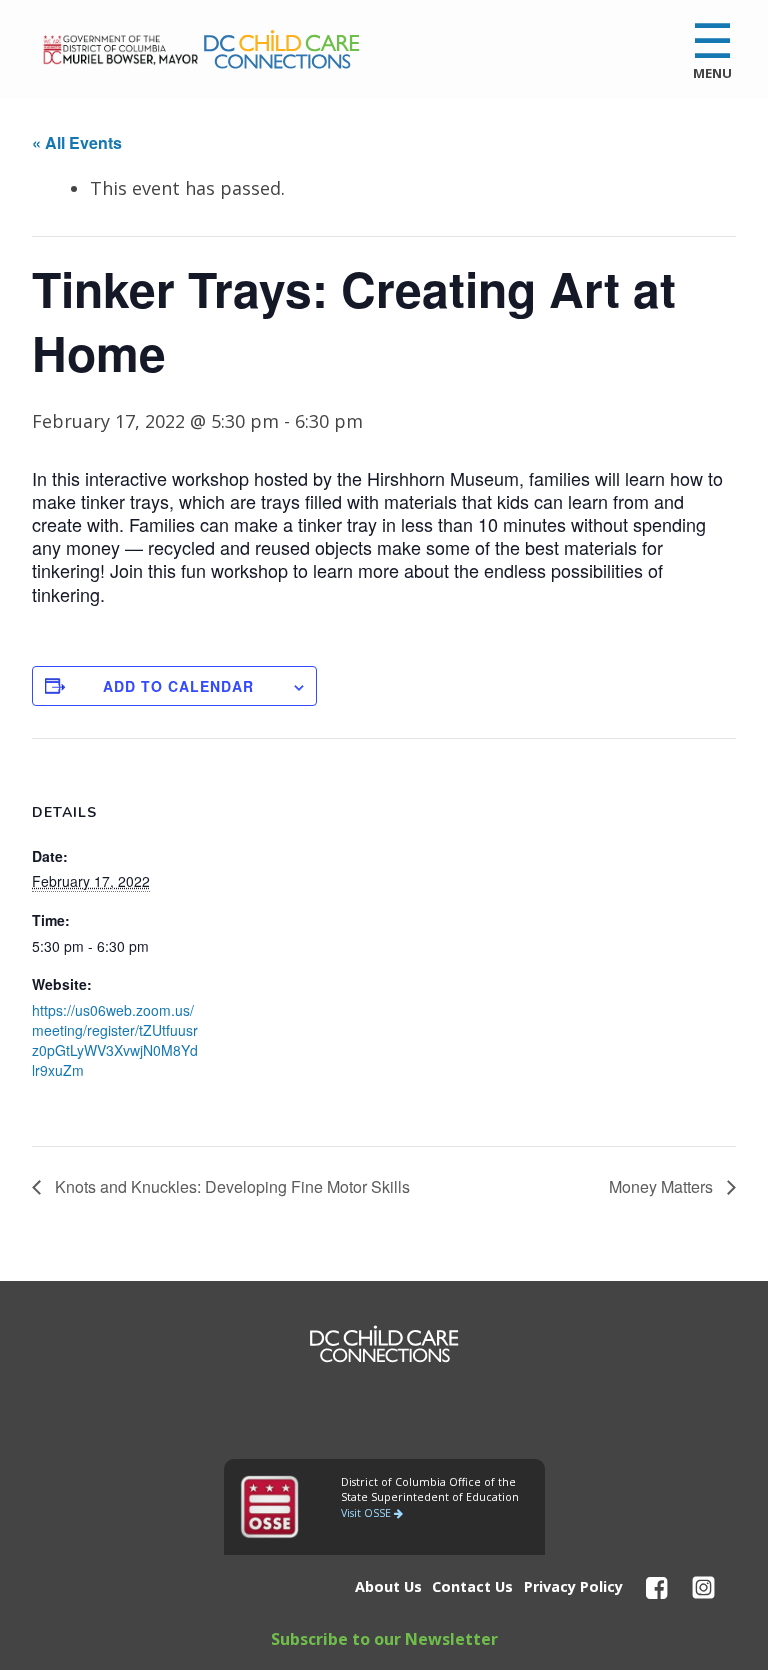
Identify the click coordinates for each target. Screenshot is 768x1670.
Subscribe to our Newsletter (384, 1639)
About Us (388, 1586)
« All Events (77, 142)
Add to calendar (178, 686)
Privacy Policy (573, 1586)
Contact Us (472, 1586)
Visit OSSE (367, 1513)
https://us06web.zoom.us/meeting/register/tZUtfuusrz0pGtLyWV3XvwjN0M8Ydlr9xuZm (115, 1040)
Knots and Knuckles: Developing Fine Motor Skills (230, 1186)
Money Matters (663, 1186)
